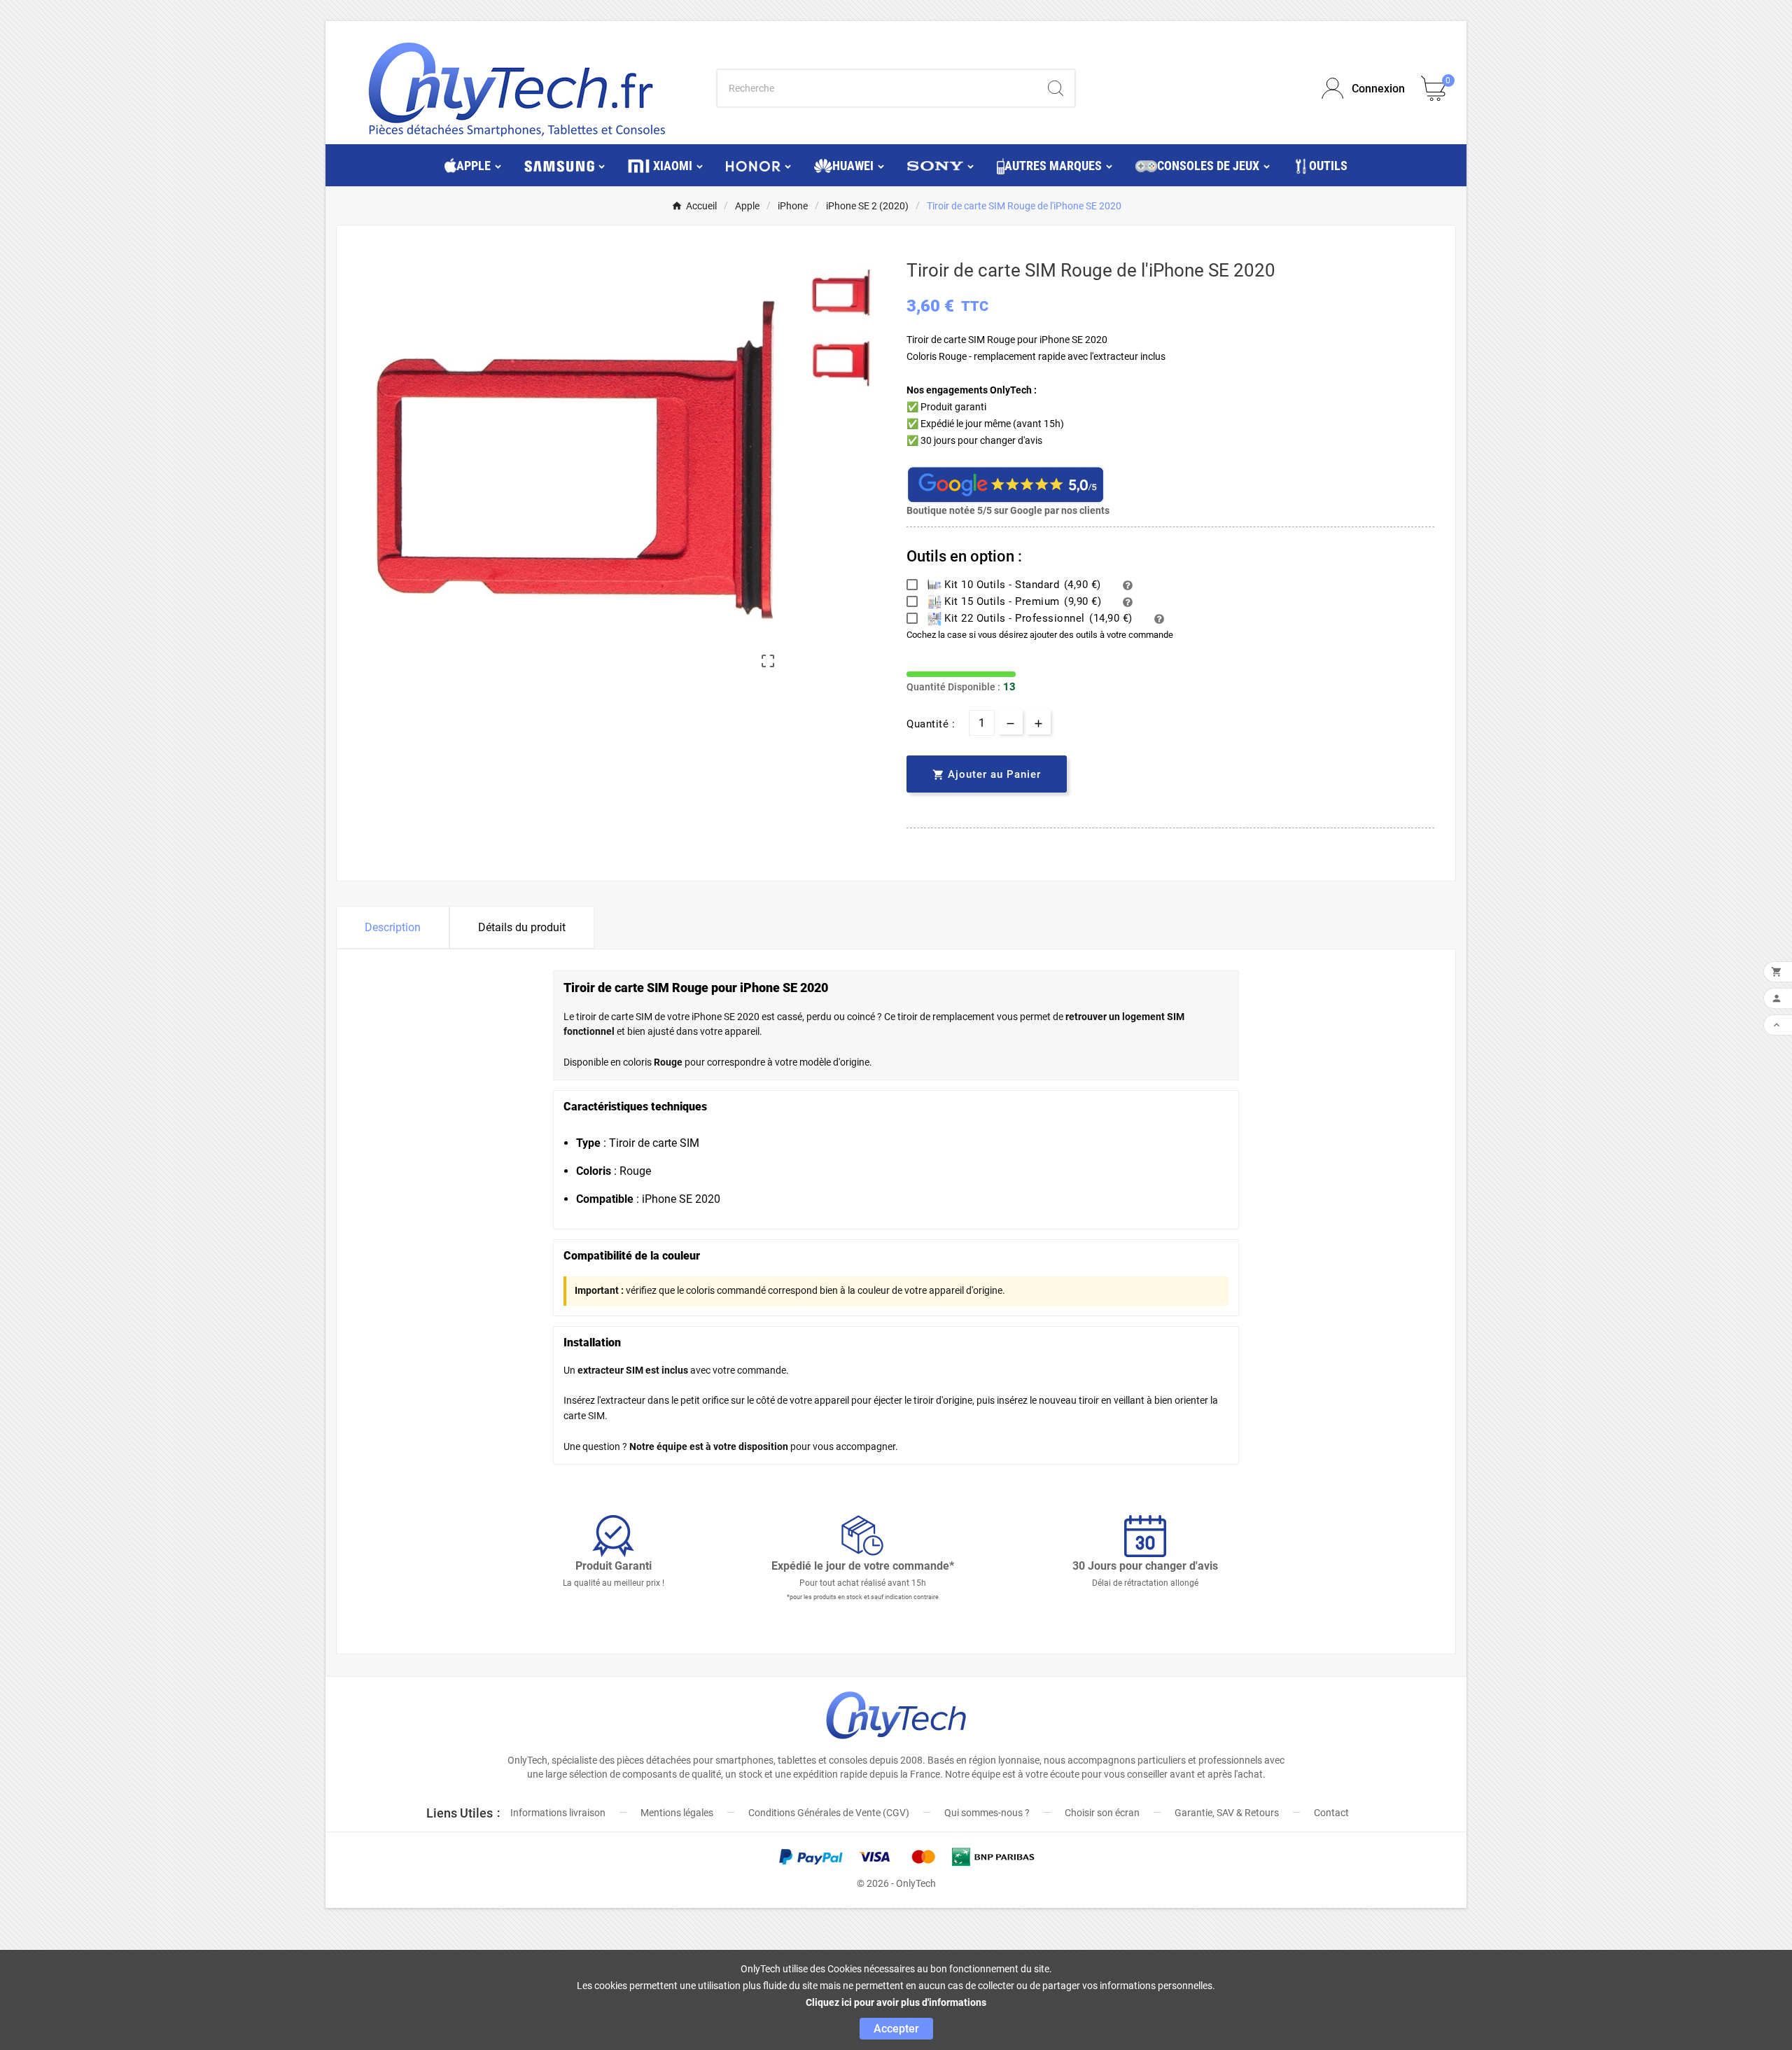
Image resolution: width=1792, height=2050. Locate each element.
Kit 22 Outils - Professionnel (1037, 618)
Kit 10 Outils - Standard (1021, 585)
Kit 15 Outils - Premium (1022, 601)
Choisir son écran (1102, 1813)
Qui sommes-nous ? (987, 1813)
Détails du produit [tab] (522, 927)
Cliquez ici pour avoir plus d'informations (896, 2002)
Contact (1331, 1813)
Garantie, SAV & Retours (1227, 1813)
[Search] (1056, 88)
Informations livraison (558, 1813)
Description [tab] (393, 927)
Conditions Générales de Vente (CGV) (829, 1813)
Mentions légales (677, 1813)
